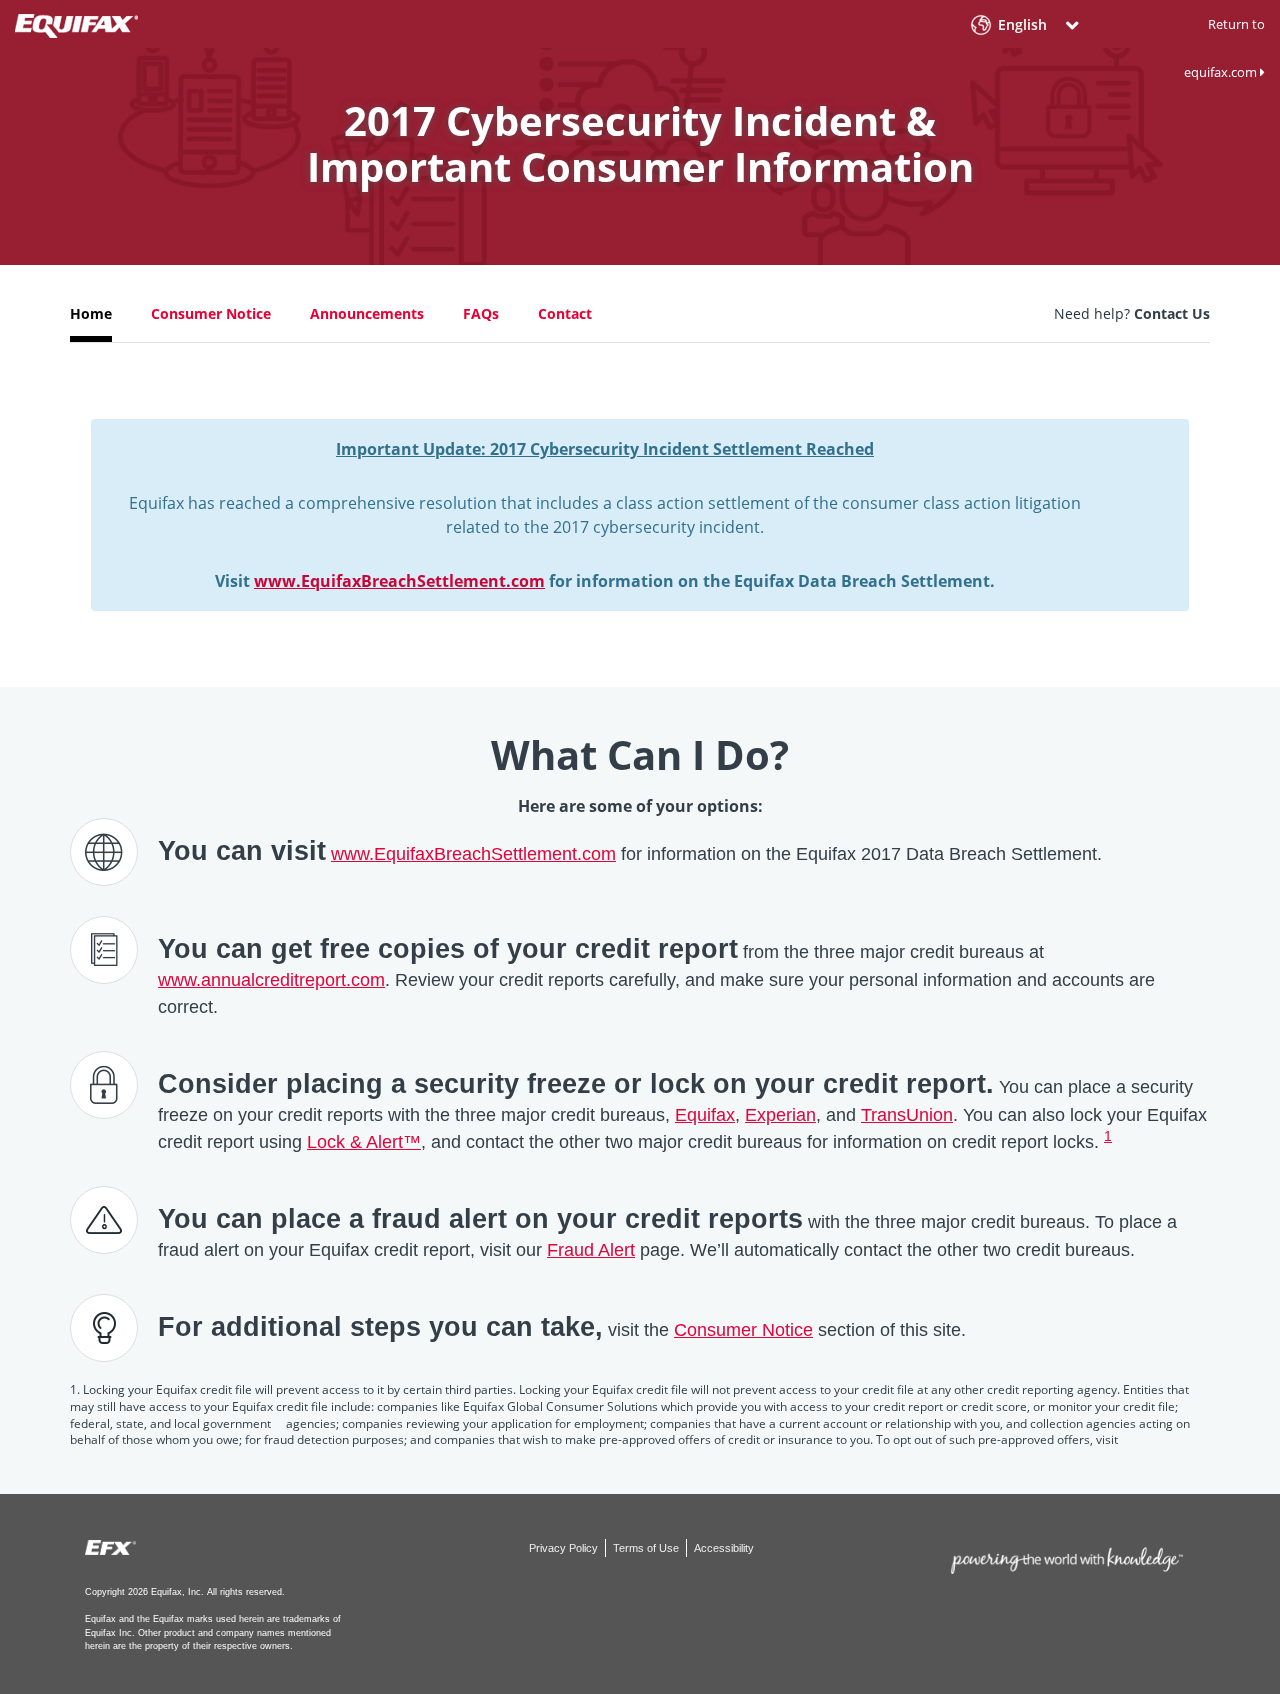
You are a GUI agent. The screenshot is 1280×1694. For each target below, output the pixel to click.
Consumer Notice (211, 313)
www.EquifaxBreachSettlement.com (399, 581)
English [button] (1022, 25)
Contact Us (1172, 313)
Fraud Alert (591, 1250)
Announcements (367, 313)
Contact (565, 313)
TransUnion (907, 1115)
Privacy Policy (565, 1548)
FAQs (481, 313)
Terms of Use (647, 1548)
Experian (780, 1115)
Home (91, 313)
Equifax (705, 1115)
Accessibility (724, 1548)
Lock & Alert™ (364, 1142)
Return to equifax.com (1224, 48)
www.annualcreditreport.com (271, 980)
